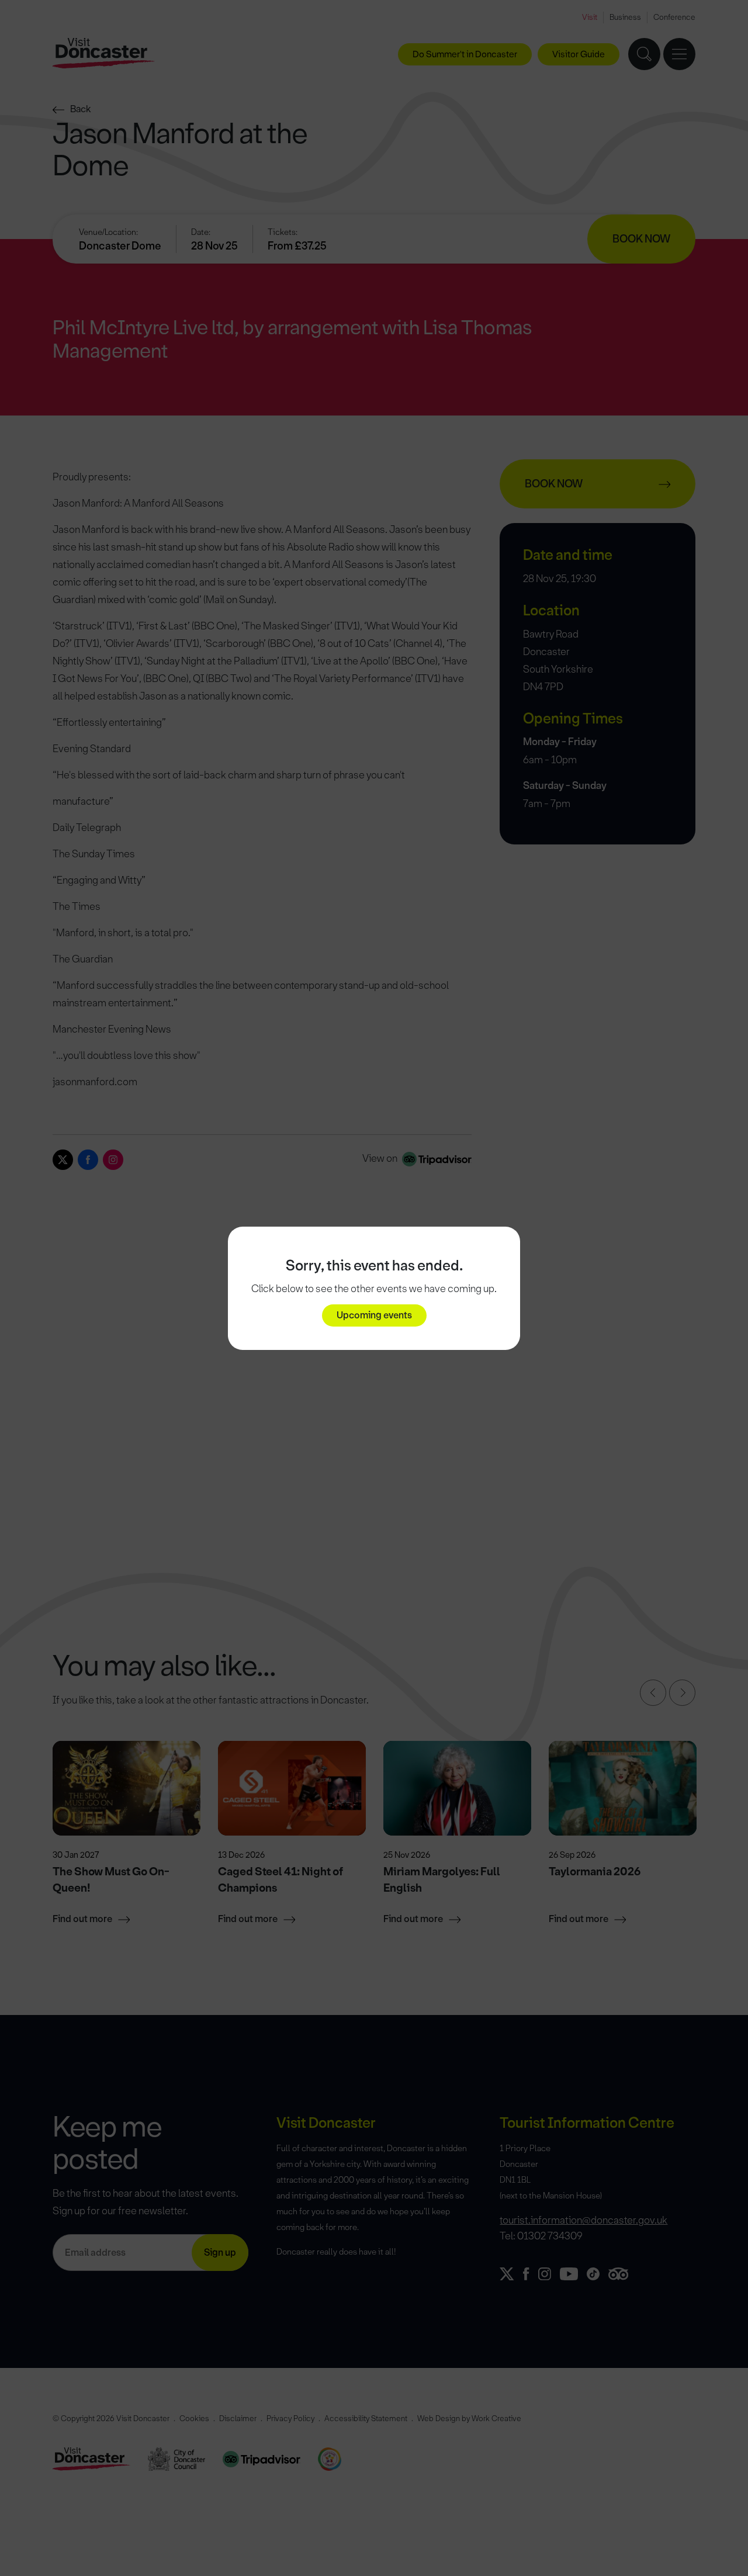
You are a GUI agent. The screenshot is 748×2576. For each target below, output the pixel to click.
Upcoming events (374, 1315)
